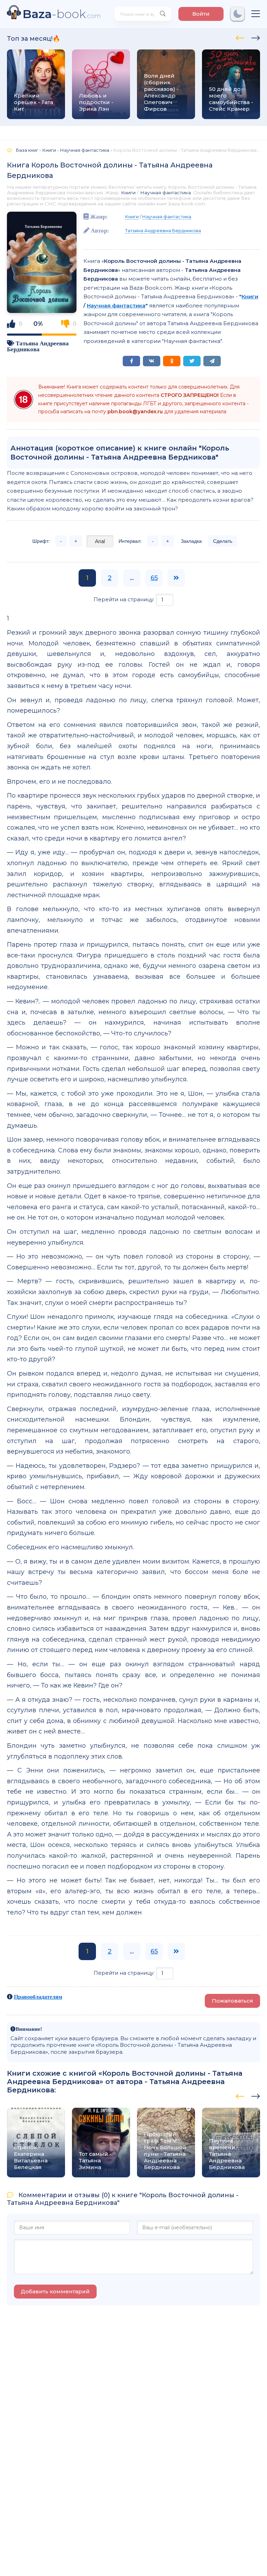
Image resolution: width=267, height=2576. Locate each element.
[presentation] (240, 37)
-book (62, 14)
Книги (128, 193)
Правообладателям (38, 1997)
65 (154, 578)
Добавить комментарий (55, 2291)
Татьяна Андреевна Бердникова (38, 346)
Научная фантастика (165, 193)
